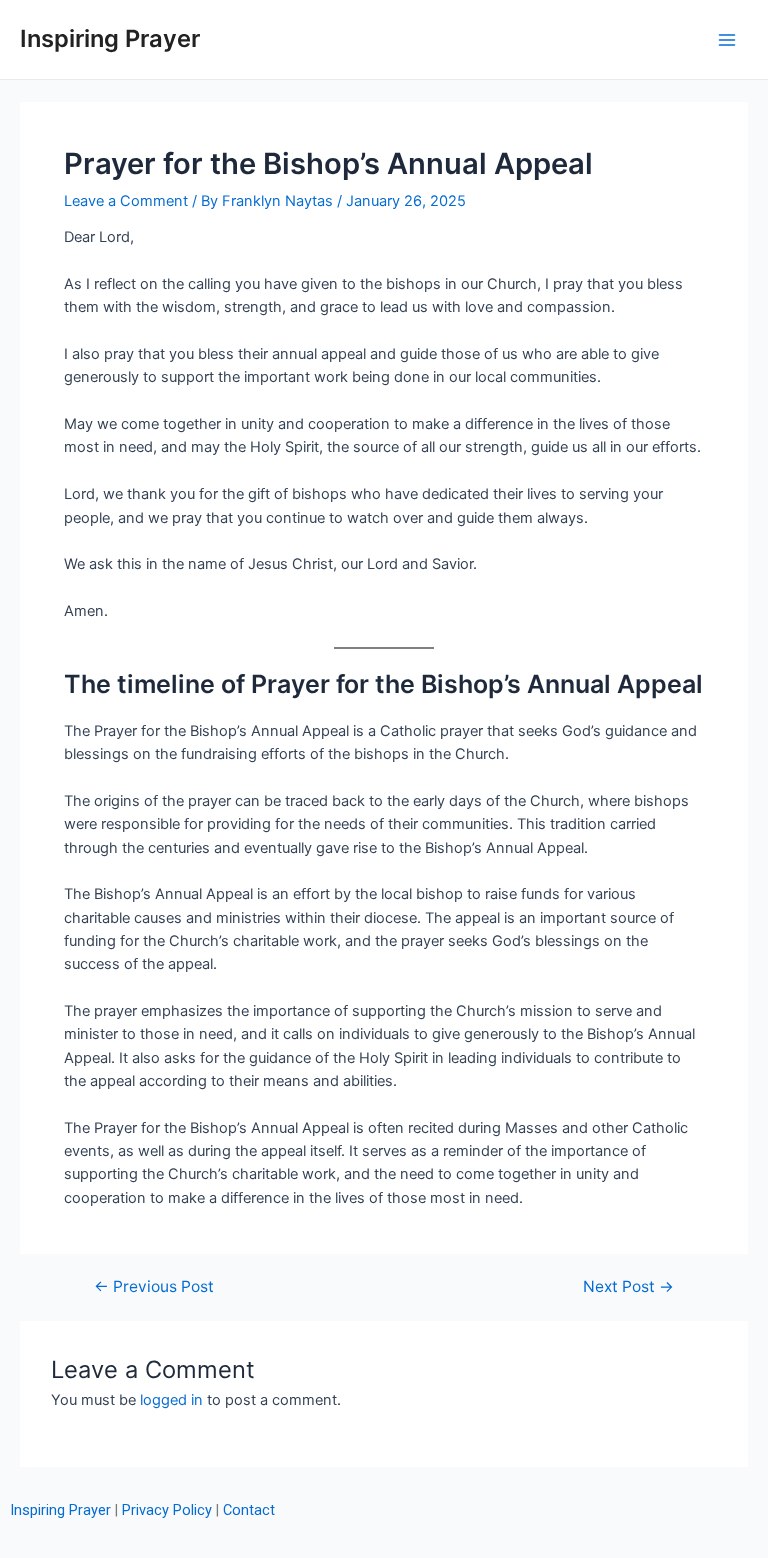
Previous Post (154, 1287)
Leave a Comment (126, 201)
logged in (171, 1400)
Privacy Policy (167, 1510)
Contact (249, 1510)
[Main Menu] (727, 40)
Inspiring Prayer (110, 38)
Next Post (628, 1287)
